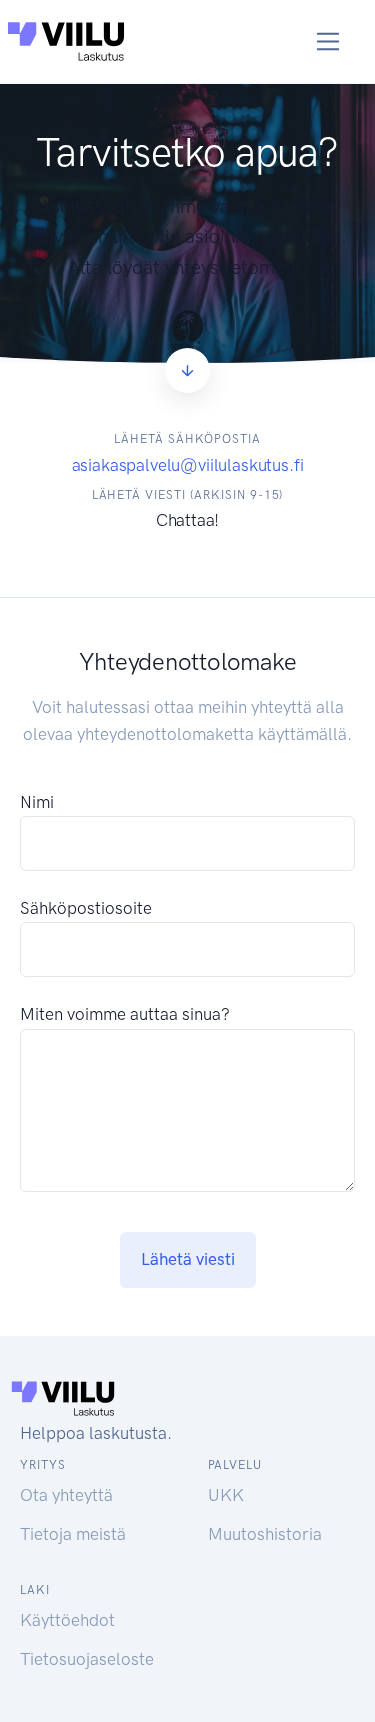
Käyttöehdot (67, 1620)
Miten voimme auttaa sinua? (125, 1014)
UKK (226, 1495)
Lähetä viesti (188, 1259)
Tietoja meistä (73, 1534)
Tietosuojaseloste (87, 1659)
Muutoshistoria (265, 1534)
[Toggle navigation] (328, 41)
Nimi (37, 802)
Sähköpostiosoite (86, 908)
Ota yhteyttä (66, 1495)
